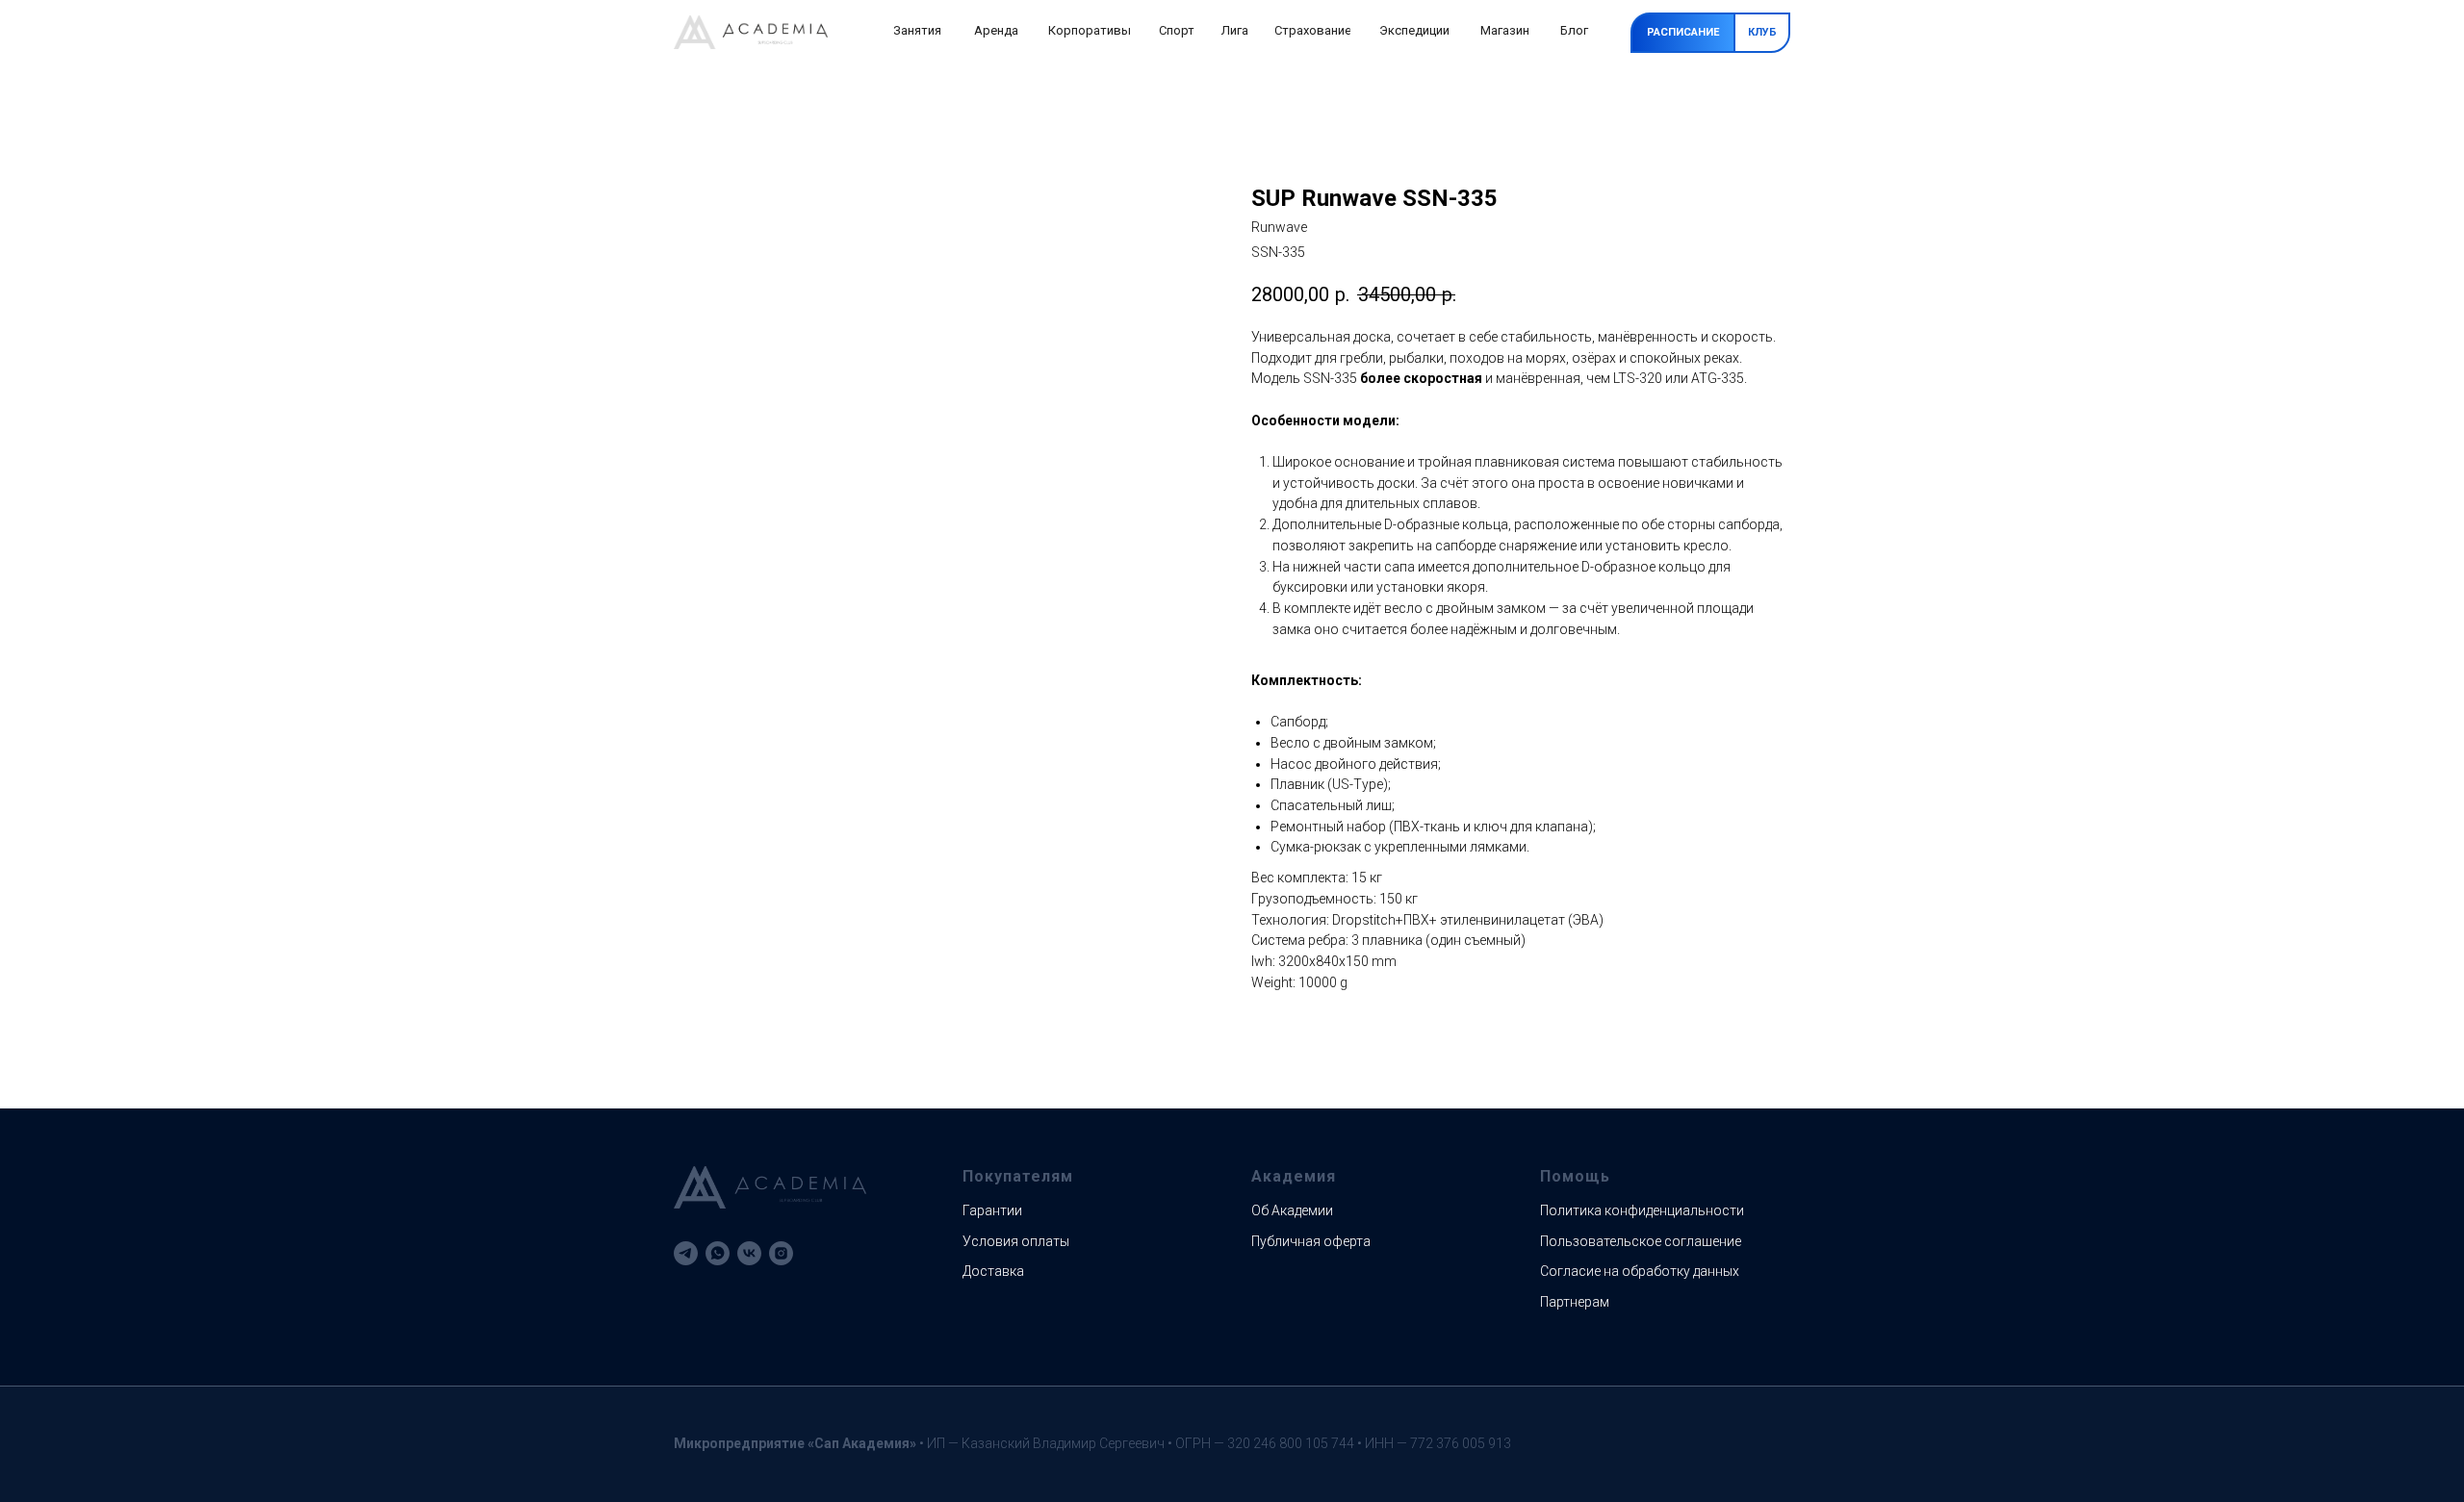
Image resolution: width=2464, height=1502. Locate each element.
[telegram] (686, 1253)
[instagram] (781, 1253)
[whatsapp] (718, 1253)
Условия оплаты (1016, 1241)
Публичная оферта (1311, 1241)
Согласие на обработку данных (1640, 1271)
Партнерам (1575, 1302)
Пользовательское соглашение (1641, 1241)
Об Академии (1292, 1210)
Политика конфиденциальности (1642, 1210)
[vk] (749, 1253)
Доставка (993, 1271)
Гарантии (992, 1210)
